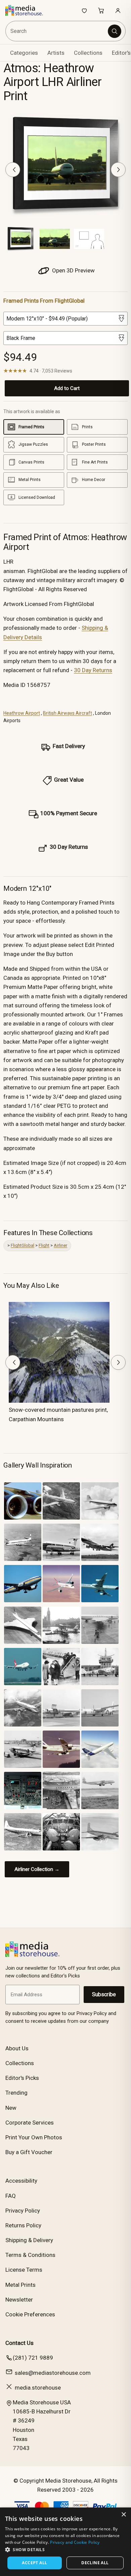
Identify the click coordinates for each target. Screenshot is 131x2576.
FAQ (11, 2196)
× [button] (123, 2515)
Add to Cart (67, 388)
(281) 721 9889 (33, 2358)
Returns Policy (23, 2225)
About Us (17, 2048)
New (11, 2108)
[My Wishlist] (84, 10)
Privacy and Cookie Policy (75, 2542)
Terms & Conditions (30, 2255)
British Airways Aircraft (68, 713)
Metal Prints (20, 2285)
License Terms (24, 2270)
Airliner (60, 1245)
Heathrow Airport (22, 713)
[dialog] (65, 2542)
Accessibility (21, 2181)
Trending (16, 2093)
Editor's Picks (22, 2078)
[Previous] (13, 170)
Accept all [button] (34, 2563)
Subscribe (104, 1994)
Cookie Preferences (30, 2314)
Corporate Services (30, 2123)
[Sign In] (118, 10)
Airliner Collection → (37, 1869)
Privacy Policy (23, 2211)
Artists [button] (56, 53)
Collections (88, 53)
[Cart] (101, 10)
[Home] (28, 10)
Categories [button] (24, 53)
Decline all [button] (95, 2563)
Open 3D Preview (73, 270)
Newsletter (19, 2300)
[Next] (118, 170)
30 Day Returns (93, 670)
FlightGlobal (23, 1245)
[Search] (115, 31)
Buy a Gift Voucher (29, 2152)
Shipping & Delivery (29, 2240)
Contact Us (19, 2343)
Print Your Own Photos (34, 2137)
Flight (44, 1245)
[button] (65, 2549)
